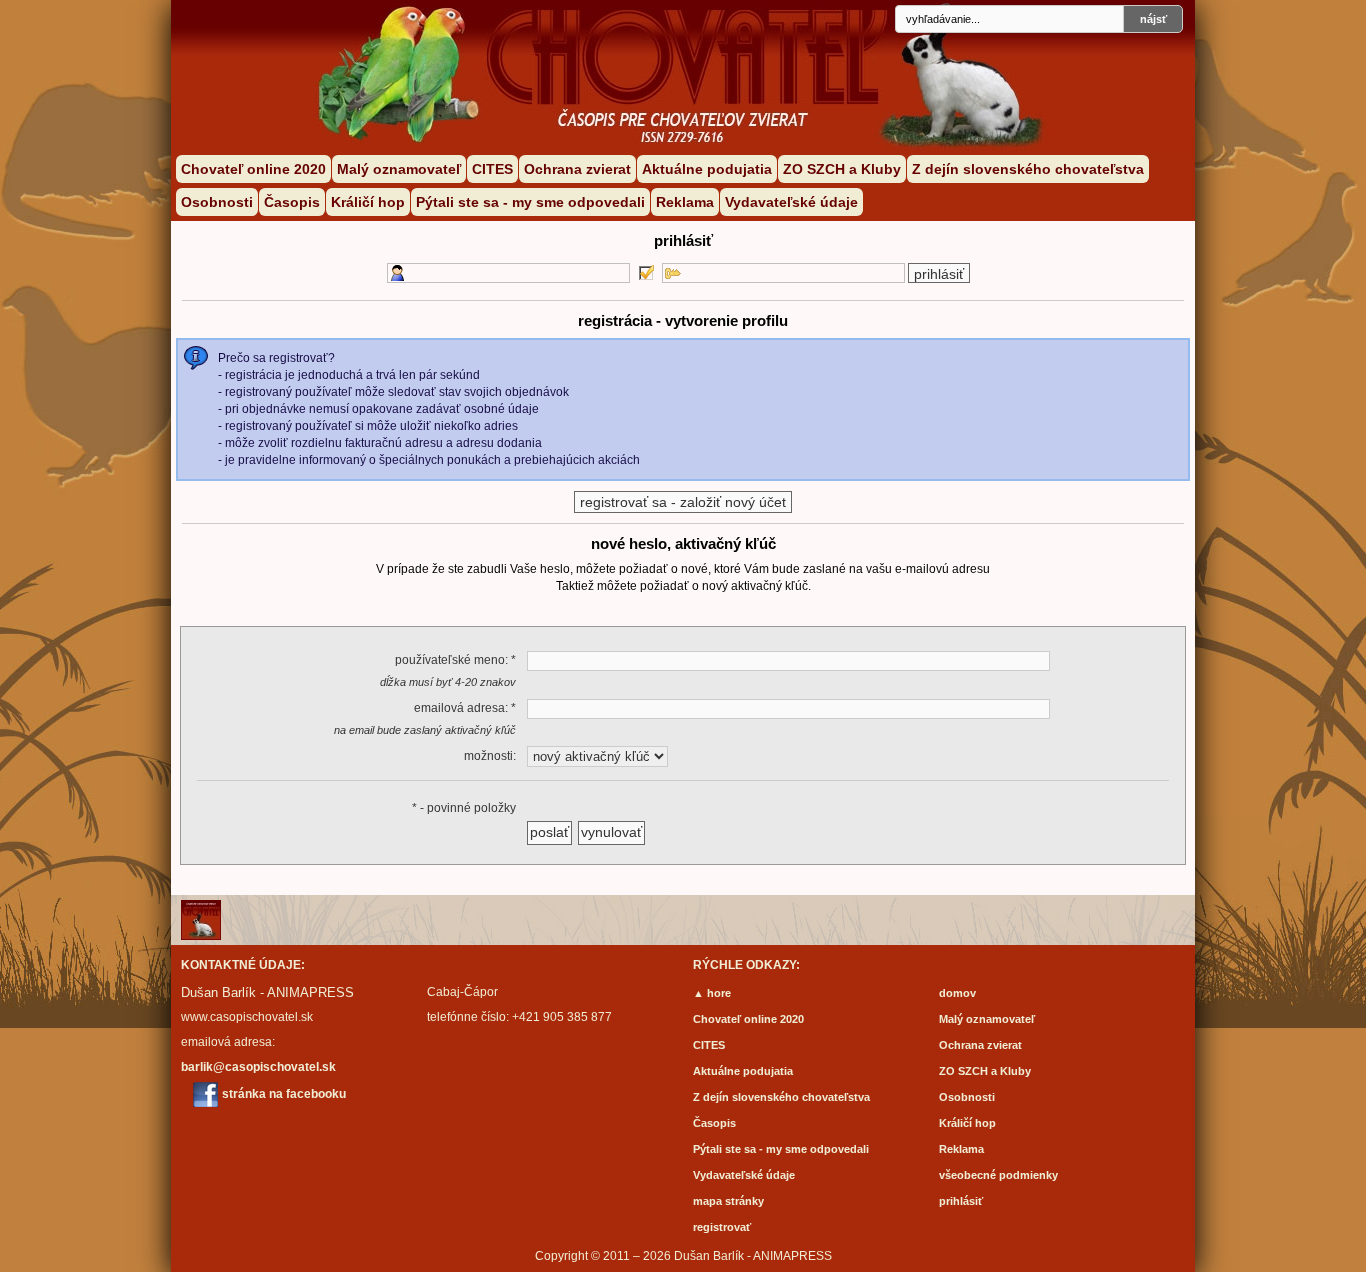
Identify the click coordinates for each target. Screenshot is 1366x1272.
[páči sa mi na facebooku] (205, 1094)
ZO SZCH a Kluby (842, 169)
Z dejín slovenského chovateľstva (1028, 169)
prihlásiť (961, 1201)
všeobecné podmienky (998, 1175)
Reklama (685, 202)
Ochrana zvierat (577, 169)
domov (957, 993)
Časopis (292, 202)
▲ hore (712, 993)
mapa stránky (728, 1201)
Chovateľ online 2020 (253, 169)
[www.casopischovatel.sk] (533, 55)
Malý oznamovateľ (399, 169)
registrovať (722, 1227)
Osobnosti (217, 202)
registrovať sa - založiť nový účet (683, 502)
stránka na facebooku (284, 1094)
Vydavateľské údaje (791, 202)
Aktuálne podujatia (707, 169)
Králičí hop (368, 202)
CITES (492, 169)
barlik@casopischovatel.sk (258, 1067)
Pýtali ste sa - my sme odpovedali (530, 202)
